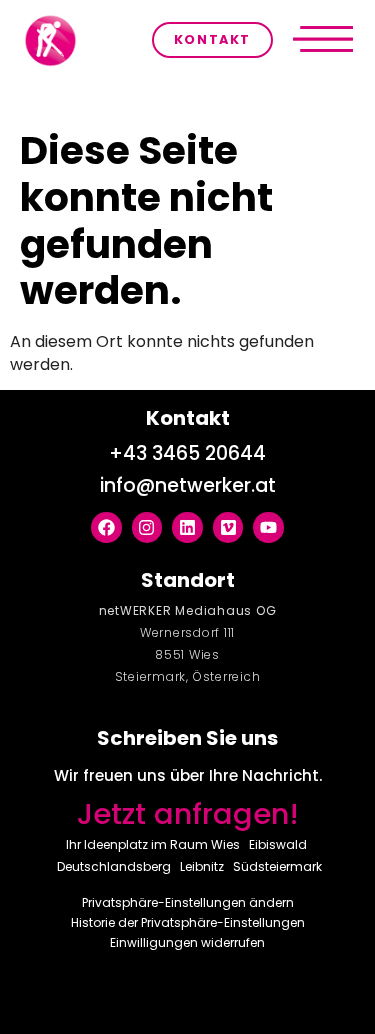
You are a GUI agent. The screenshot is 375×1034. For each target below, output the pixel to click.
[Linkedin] (187, 527)
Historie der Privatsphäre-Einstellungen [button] (188, 922)
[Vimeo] (228, 527)
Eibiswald (278, 844)
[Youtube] (268, 527)
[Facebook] (106, 527)
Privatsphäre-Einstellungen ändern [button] (188, 902)
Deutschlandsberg (114, 866)
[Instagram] (147, 527)
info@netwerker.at (188, 485)
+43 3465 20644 (187, 453)
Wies (225, 844)
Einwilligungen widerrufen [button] (187, 942)
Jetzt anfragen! (188, 814)
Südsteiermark (277, 866)
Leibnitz (202, 866)
